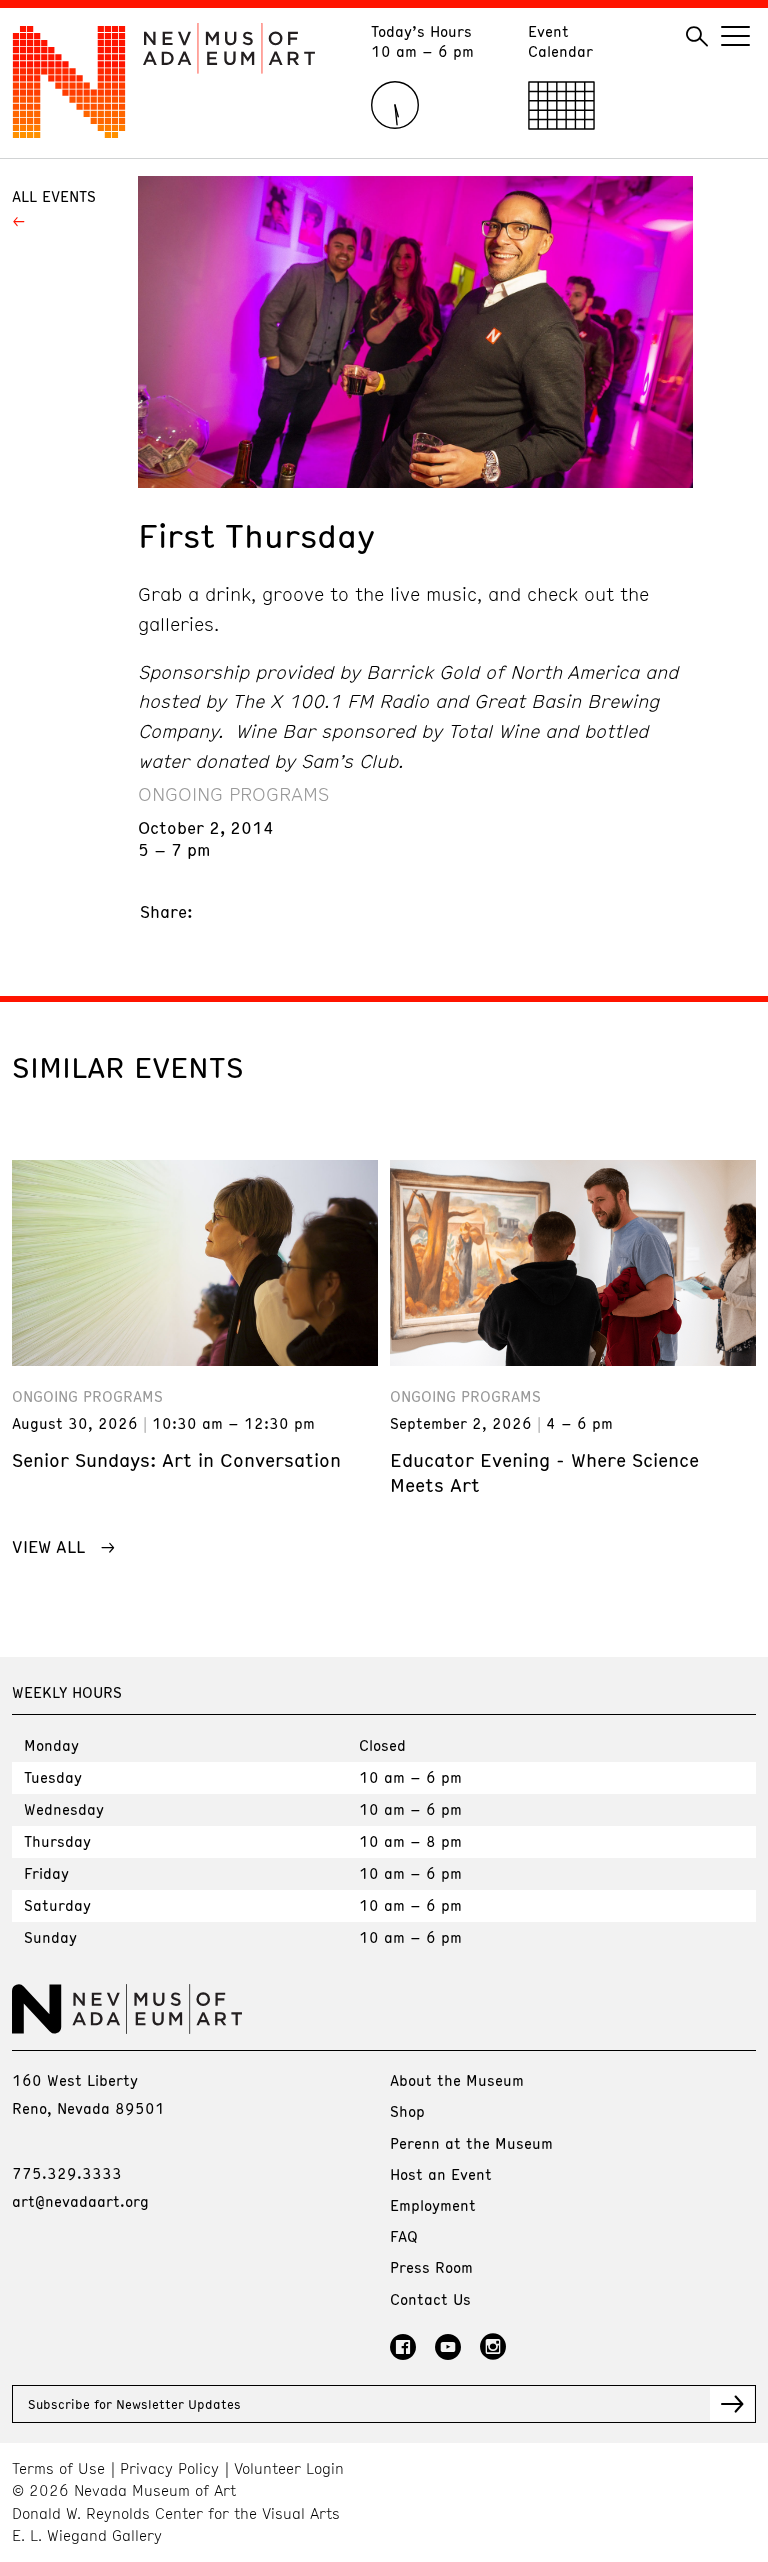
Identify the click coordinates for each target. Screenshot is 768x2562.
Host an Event (441, 2174)
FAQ (404, 2236)
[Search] (697, 37)
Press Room (431, 2267)
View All (48, 1546)
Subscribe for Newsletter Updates (134, 2404)
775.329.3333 (67, 2173)
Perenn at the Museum (471, 2143)
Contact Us (430, 2299)
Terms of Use (58, 2468)
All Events (54, 196)
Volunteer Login (289, 2468)
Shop (407, 2111)
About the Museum (457, 2080)
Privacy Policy (169, 2468)
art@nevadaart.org (80, 2201)
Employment (433, 2205)
